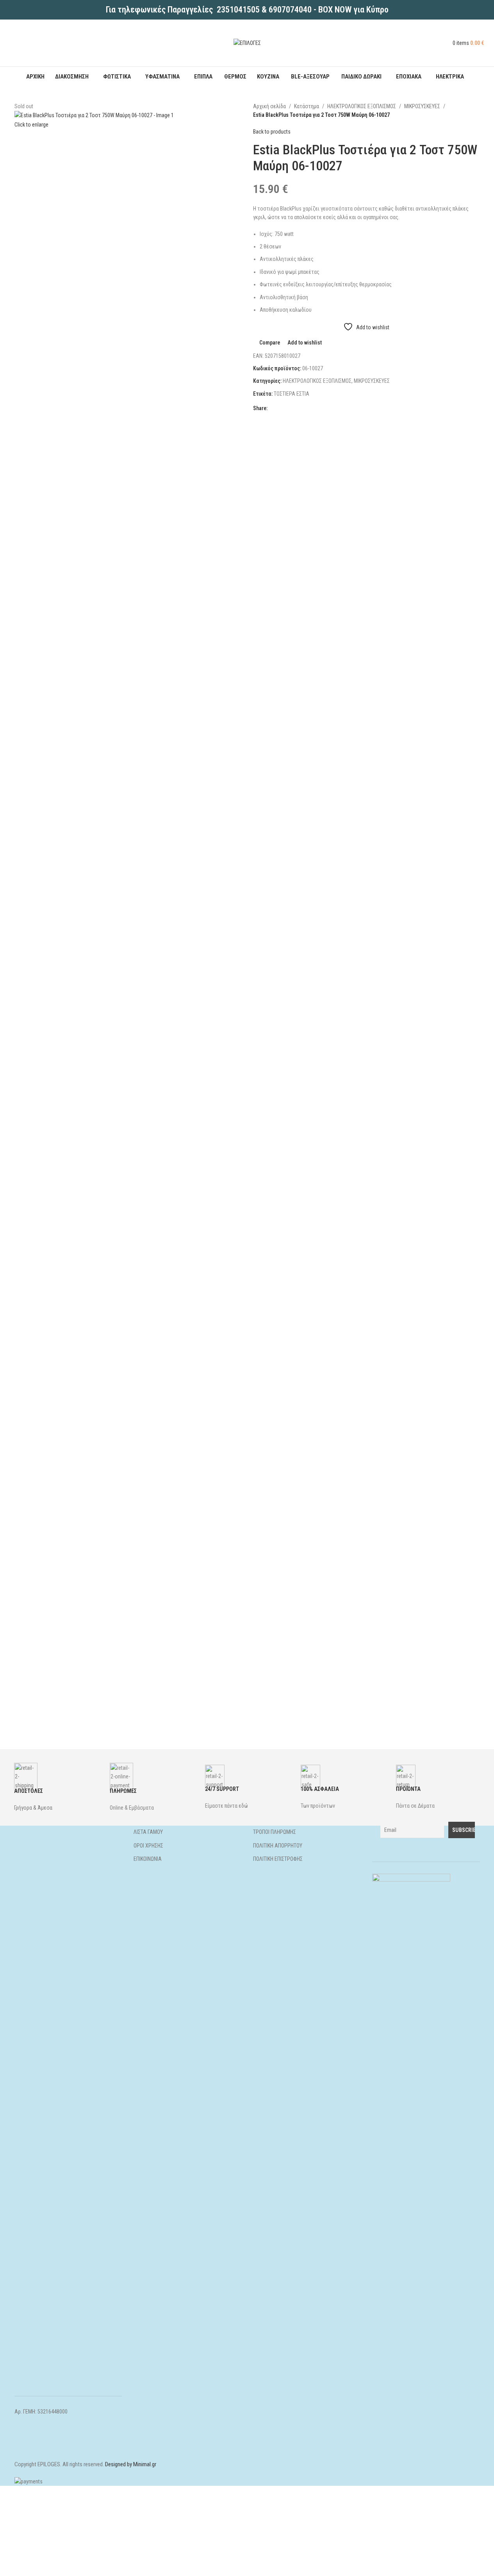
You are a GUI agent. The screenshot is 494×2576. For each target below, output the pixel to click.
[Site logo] (247, 43)
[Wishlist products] (450, 43)
